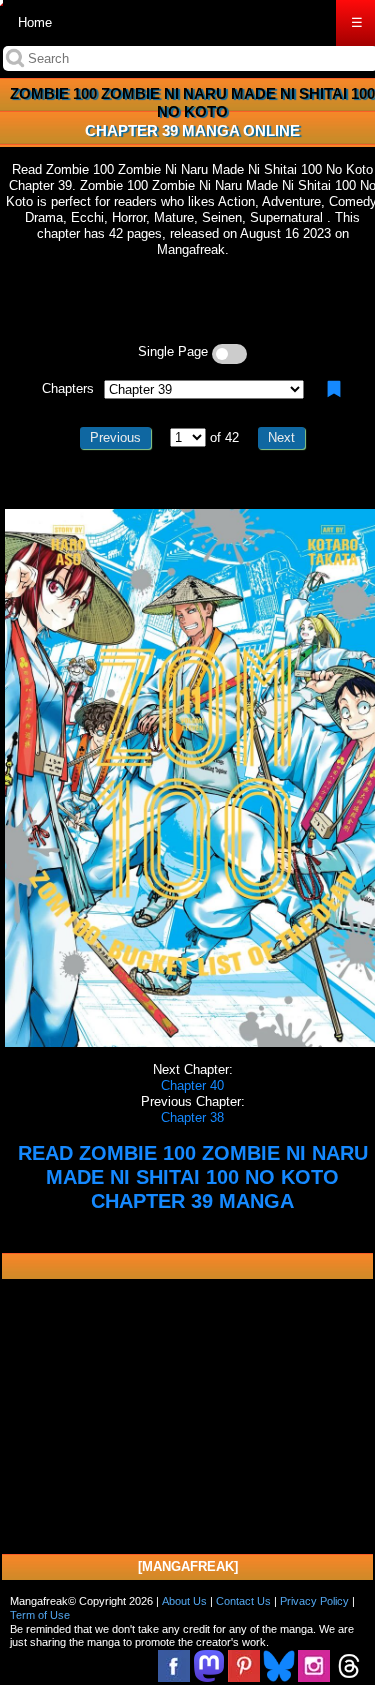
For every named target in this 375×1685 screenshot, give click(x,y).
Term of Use (40, 1615)
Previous (115, 437)
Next (281, 437)
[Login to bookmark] (334, 389)
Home (35, 22)
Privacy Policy (314, 1601)
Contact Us (243, 1601)
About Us (184, 1601)
